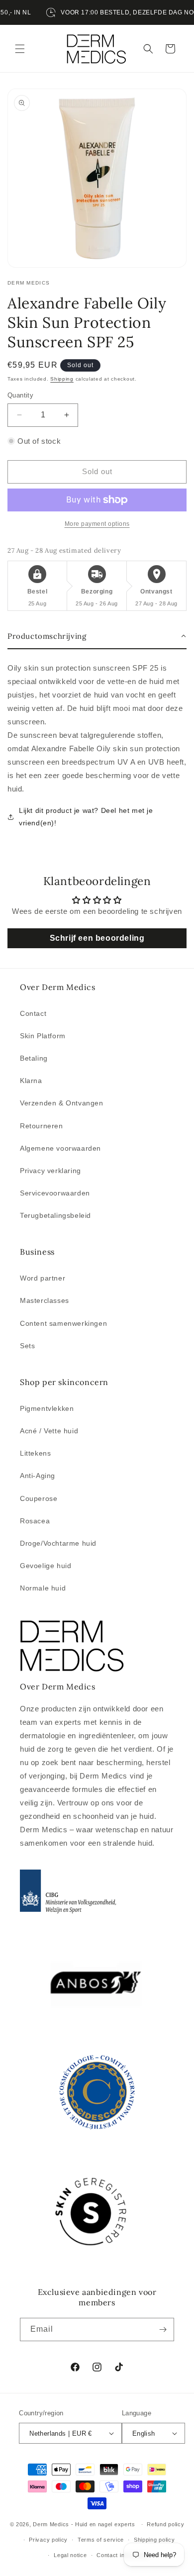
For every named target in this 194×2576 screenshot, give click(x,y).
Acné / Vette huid (49, 1431)
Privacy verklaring (50, 1171)
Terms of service (101, 2540)
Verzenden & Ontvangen (62, 1103)
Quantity (20, 395)
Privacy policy (48, 2540)
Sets (27, 1346)
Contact (33, 1013)
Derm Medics (52, 2524)
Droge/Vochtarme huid (58, 1543)
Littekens (35, 1453)
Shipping (62, 379)
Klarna (31, 1081)
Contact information (123, 2555)
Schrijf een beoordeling (97, 938)
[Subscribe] (163, 2329)
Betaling (34, 1058)
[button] (20, 49)
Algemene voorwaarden (60, 1148)
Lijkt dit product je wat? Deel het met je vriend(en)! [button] (86, 817)
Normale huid (43, 1588)
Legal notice (70, 2555)
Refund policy (165, 2524)
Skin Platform (43, 1036)
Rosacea (35, 1521)
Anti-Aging (38, 1476)
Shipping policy (154, 2540)
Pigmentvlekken (47, 1408)
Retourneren (42, 1126)
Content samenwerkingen (63, 1323)
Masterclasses (45, 1300)
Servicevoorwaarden (55, 1193)
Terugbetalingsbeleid (55, 1215)
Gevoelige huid (46, 1566)
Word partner (43, 1278)
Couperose (39, 1498)
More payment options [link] (97, 524)
